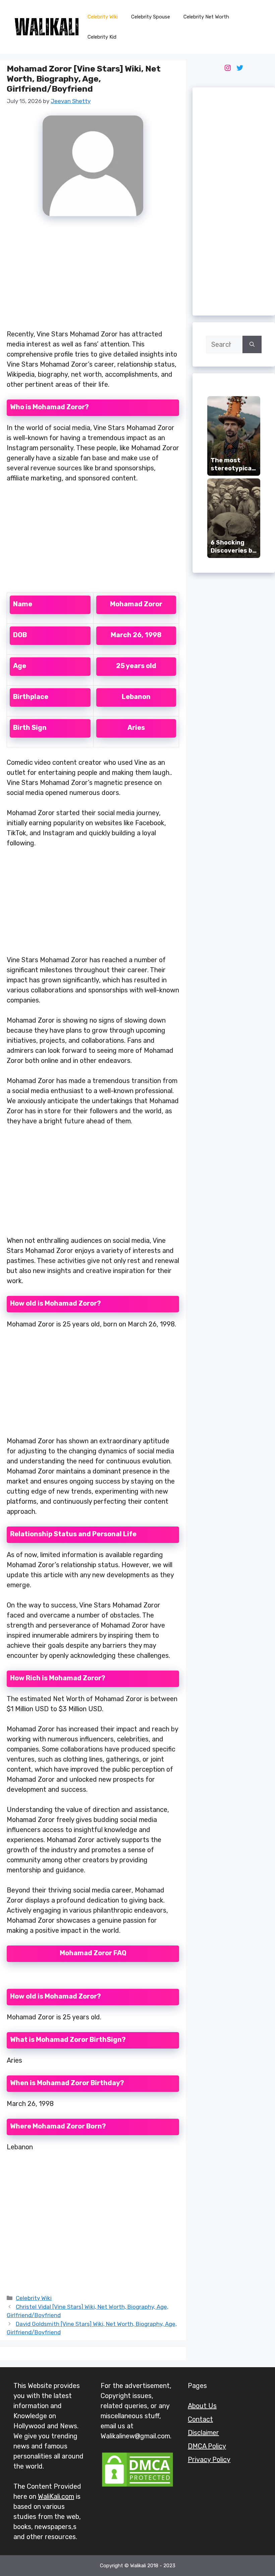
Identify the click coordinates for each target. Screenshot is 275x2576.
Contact (200, 2419)
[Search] (252, 344)
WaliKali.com (56, 2496)
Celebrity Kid (102, 37)
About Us (202, 2406)
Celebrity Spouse (151, 17)
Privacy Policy (209, 2460)
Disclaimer (203, 2433)
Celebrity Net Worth (206, 17)
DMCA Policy (207, 2446)
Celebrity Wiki (103, 17)
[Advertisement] (93, 277)
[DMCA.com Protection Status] (137, 2486)
